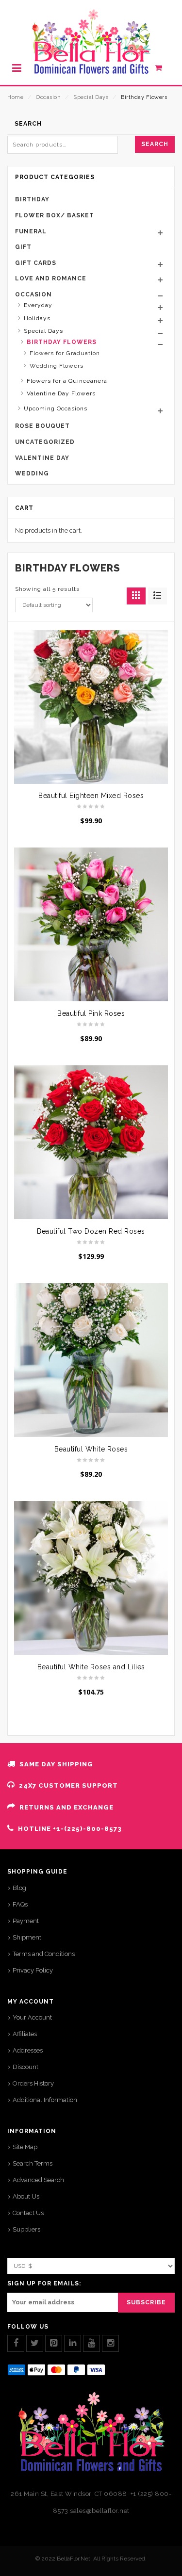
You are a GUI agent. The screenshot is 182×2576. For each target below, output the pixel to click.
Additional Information (45, 2100)
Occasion (48, 97)
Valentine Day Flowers (61, 393)
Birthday (32, 199)
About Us (26, 2196)
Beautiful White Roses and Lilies (91, 1667)
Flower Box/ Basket (55, 215)
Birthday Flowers (62, 342)
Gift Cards (36, 263)
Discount (25, 2067)
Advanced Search (38, 2180)
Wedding (32, 473)
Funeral (31, 231)
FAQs (20, 1904)
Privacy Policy (33, 1970)
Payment (26, 1921)
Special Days (91, 97)
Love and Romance (51, 278)
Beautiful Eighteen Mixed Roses (91, 796)
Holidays (37, 318)
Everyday (38, 305)
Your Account (32, 2017)
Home (15, 97)
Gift (23, 247)
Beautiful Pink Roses (91, 1013)
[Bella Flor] (91, 42)
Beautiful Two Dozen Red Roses (91, 1231)
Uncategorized (45, 442)
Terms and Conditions (44, 1954)
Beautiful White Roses (91, 1449)
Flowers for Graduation (65, 353)
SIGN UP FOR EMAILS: (44, 2283)
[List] (157, 596)
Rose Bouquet (42, 426)
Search (155, 144)
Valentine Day (42, 458)
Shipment (27, 1937)
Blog (19, 1888)
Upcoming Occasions (56, 408)
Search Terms (33, 2163)
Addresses (28, 2050)
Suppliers (26, 2229)
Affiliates (25, 2034)
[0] (164, 70)
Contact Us (28, 2213)
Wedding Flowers (57, 366)
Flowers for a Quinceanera (67, 381)
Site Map (25, 2147)
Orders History (33, 2083)
